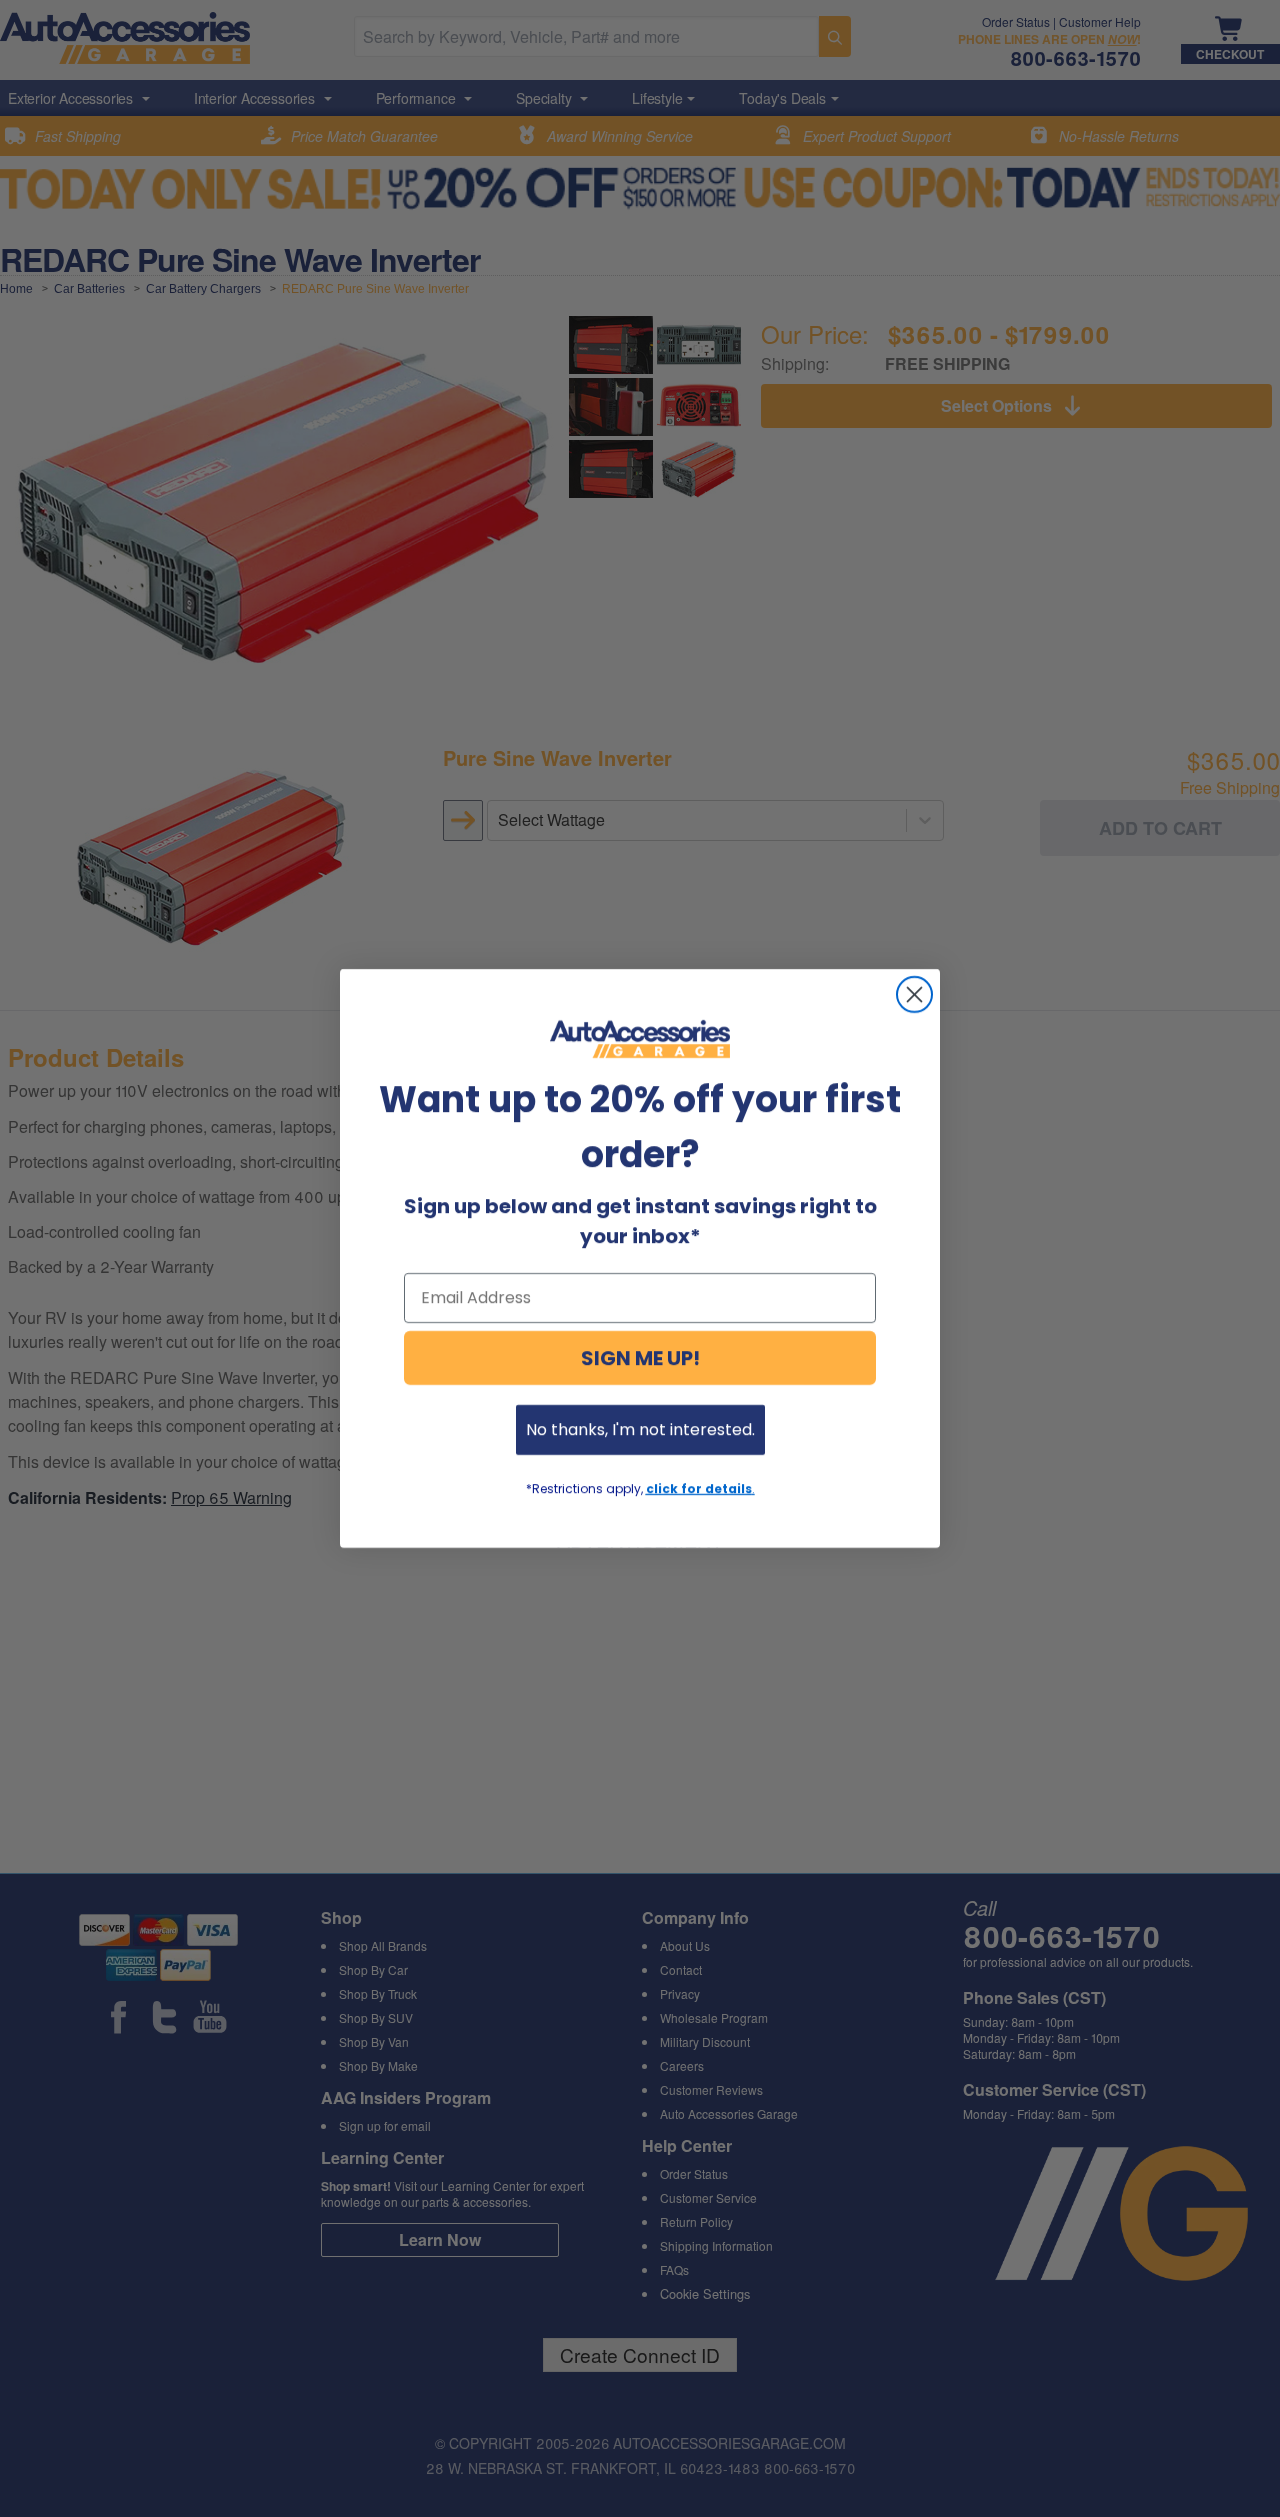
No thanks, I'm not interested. (640, 1429)
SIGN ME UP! (640, 1358)
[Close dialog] (914, 994)
